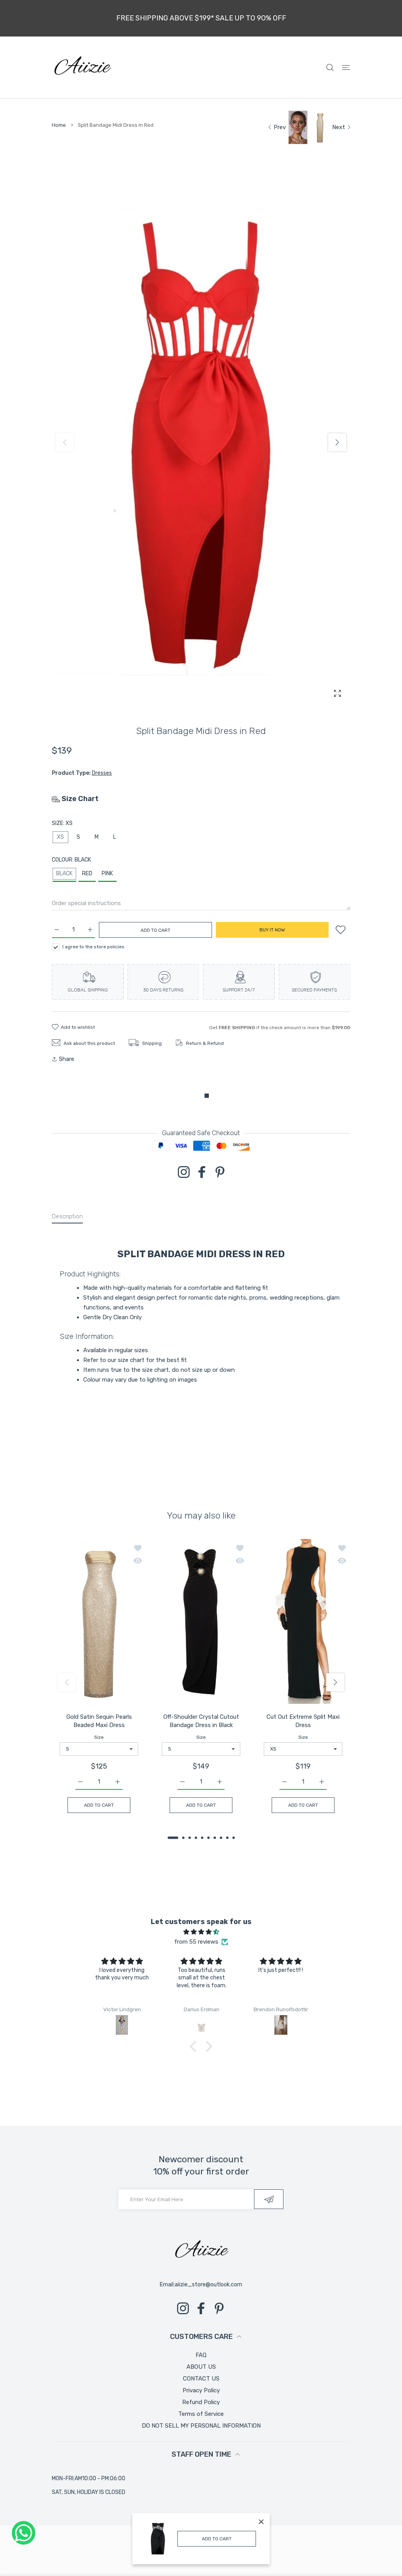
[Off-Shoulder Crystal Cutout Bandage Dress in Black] (201, 1622)
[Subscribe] (269, 2199)
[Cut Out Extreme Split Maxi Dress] (303, 1622)
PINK (107, 874)
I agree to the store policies (93, 947)
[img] (201, 1932)
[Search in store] (330, 67)
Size (99, 1737)
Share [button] (67, 1059)
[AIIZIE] (82, 67)
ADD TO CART (217, 2539)
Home (59, 125)
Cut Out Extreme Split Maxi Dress (303, 1721)
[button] (337, 442)
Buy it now (272, 930)
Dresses (102, 773)
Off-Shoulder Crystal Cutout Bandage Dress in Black (201, 1721)
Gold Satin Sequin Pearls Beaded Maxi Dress (99, 1721)
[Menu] (346, 67)
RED (87, 874)
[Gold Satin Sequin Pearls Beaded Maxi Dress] (99, 1622)
